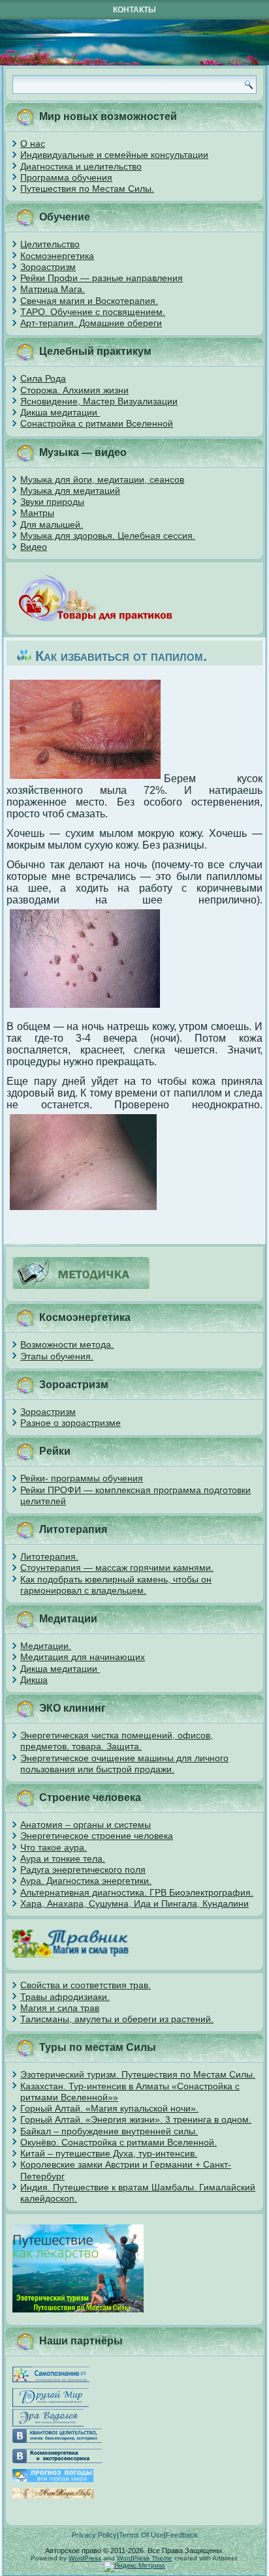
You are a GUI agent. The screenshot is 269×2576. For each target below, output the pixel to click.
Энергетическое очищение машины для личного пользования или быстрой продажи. (124, 1764)
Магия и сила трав (60, 2008)
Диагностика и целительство (81, 166)
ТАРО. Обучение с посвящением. (93, 312)
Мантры (37, 513)
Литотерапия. (49, 1556)
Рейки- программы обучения (82, 1478)
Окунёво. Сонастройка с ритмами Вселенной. (119, 2142)
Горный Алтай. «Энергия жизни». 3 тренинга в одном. (136, 2119)
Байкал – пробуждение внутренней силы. (109, 2131)
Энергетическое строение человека (97, 1836)
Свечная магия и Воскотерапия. (89, 301)
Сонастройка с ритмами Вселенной (97, 423)
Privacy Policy (94, 2535)
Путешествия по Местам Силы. (87, 189)
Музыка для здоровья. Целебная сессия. (108, 536)
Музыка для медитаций (70, 491)
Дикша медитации (60, 412)
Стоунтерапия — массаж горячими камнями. (117, 1568)
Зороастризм (48, 267)
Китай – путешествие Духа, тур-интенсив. (109, 2153)
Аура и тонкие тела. (63, 1858)
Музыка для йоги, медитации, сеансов (102, 479)
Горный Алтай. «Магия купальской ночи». (109, 2108)
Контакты (134, 10)
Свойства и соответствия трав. (86, 1985)
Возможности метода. (67, 1344)
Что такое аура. (54, 1847)
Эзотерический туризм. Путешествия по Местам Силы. (138, 2074)
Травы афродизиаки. (65, 1997)
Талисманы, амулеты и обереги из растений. (117, 2019)
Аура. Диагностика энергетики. (86, 1881)
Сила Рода (43, 378)
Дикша (34, 1680)
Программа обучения (66, 177)
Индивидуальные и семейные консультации (114, 155)
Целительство (50, 244)
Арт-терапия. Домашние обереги (91, 323)
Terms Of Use (141, 2535)
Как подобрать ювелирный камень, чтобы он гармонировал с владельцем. (116, 1585)
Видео (34, 547)
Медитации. (46, 1646)
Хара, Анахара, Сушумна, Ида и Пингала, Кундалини (134, 1903)
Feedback (182, 2535)
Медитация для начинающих (83, 1657)
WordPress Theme (145, 2558)
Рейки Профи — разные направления (102, 278)
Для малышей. (52, 524)
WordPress (85, 2558)
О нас (33, 144)
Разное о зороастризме (71, 1423)
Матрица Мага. (53, 289)
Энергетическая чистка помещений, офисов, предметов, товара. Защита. (117, 1741)
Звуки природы (52, 502)
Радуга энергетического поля (83, 1870)
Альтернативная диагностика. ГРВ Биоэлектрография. (137, 1892)
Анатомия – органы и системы (86, 1825)
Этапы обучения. (57, 1356)
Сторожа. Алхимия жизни (74, 390)
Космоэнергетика (57, 256)
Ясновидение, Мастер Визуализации (99, 401)
